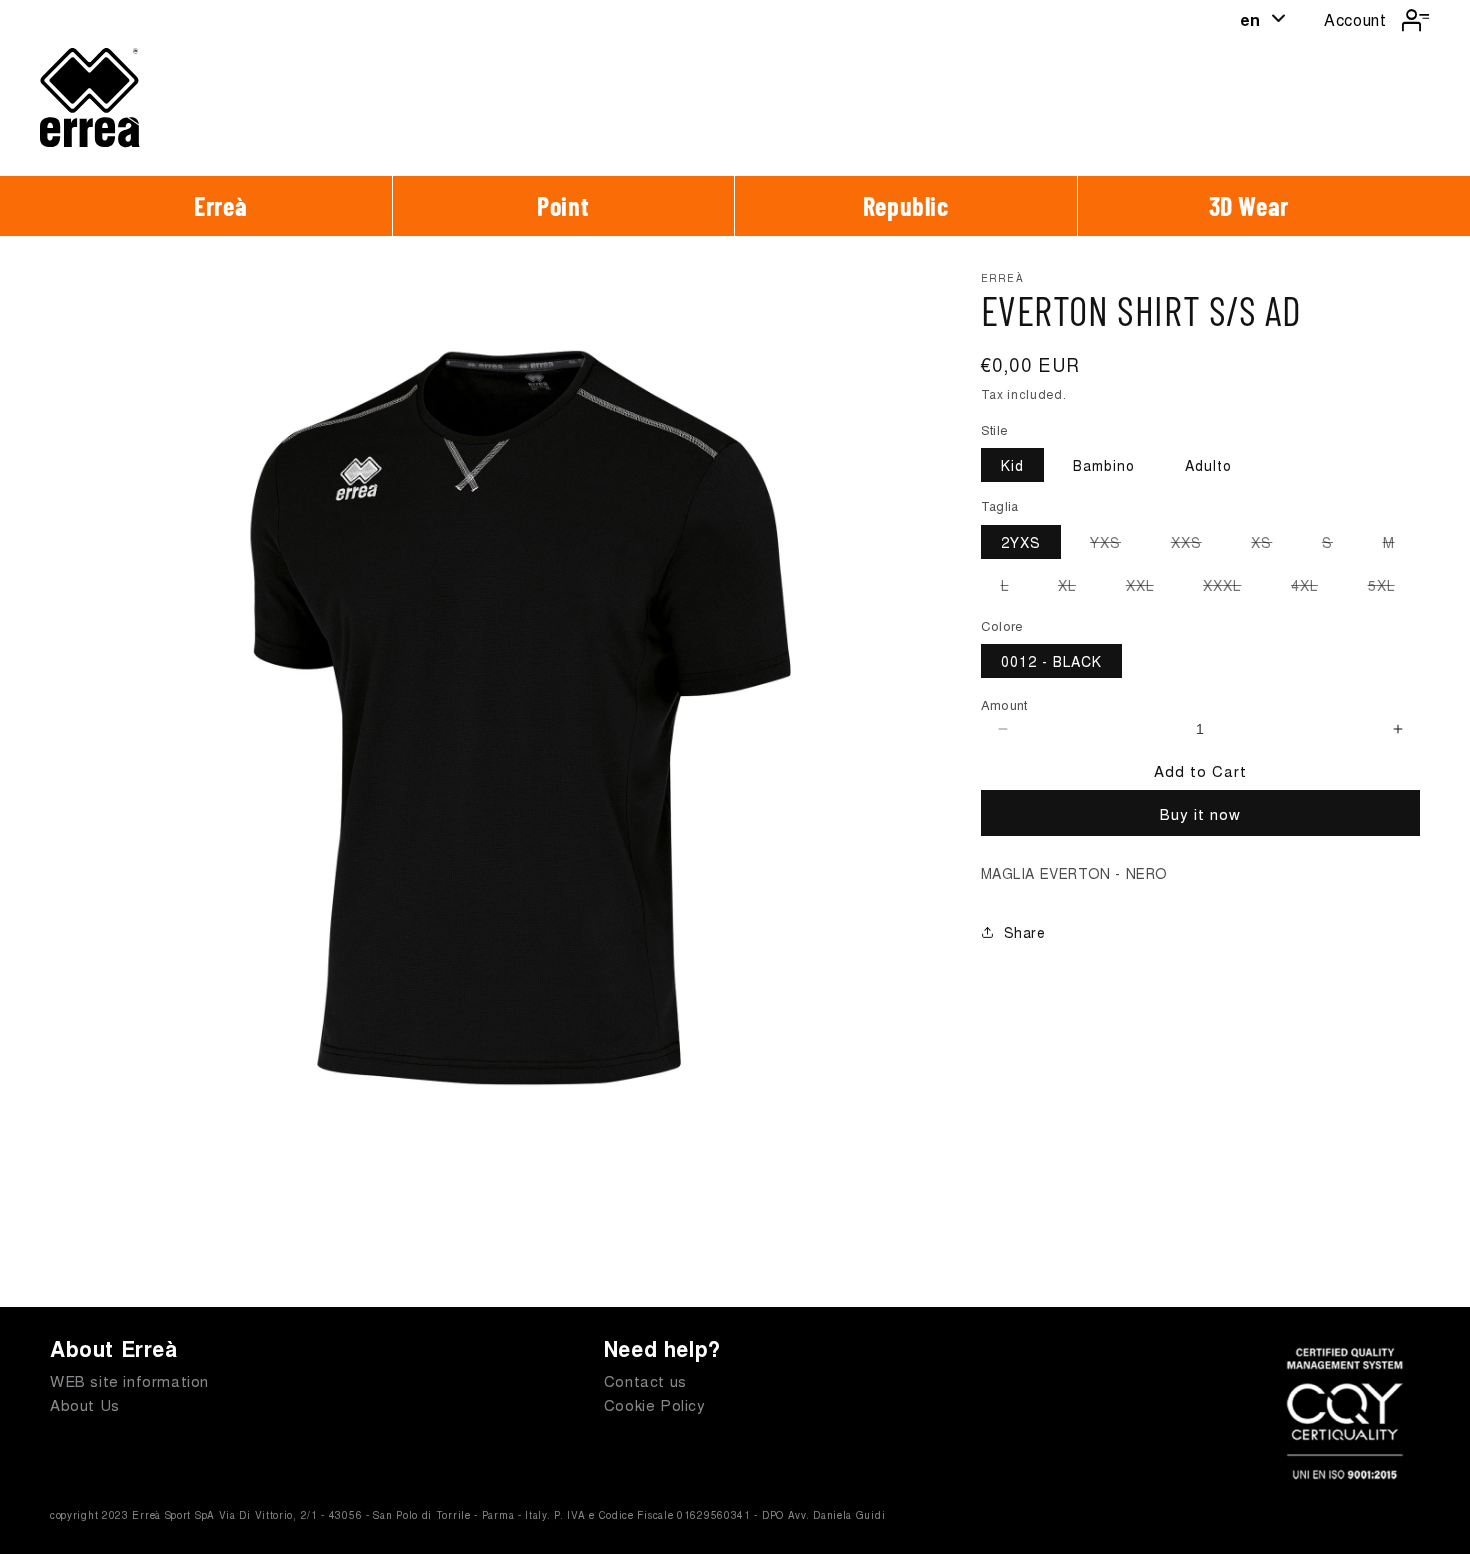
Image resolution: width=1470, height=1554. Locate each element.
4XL (1314, 588)
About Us (85, 1404)
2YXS (1021, 542)
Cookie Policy (655, 1404)
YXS (1115, 545)
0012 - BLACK (1051, 661)
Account (1355, 19)
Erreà (220, 205)
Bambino (1104, 465)
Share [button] (1025, 932)
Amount (1004, 704)
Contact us (645, 1380)
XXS (1196, 545)
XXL (1150, 588)
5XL (1391, 588)
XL (1077, 588)
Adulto (1208, 465)
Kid (1012, 465)
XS (1271, 545)
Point (563, 205)
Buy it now (1200, 813)
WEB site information (129, 1380)
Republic (906, 205)
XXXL (1232, 588)
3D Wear (1249, 205)
